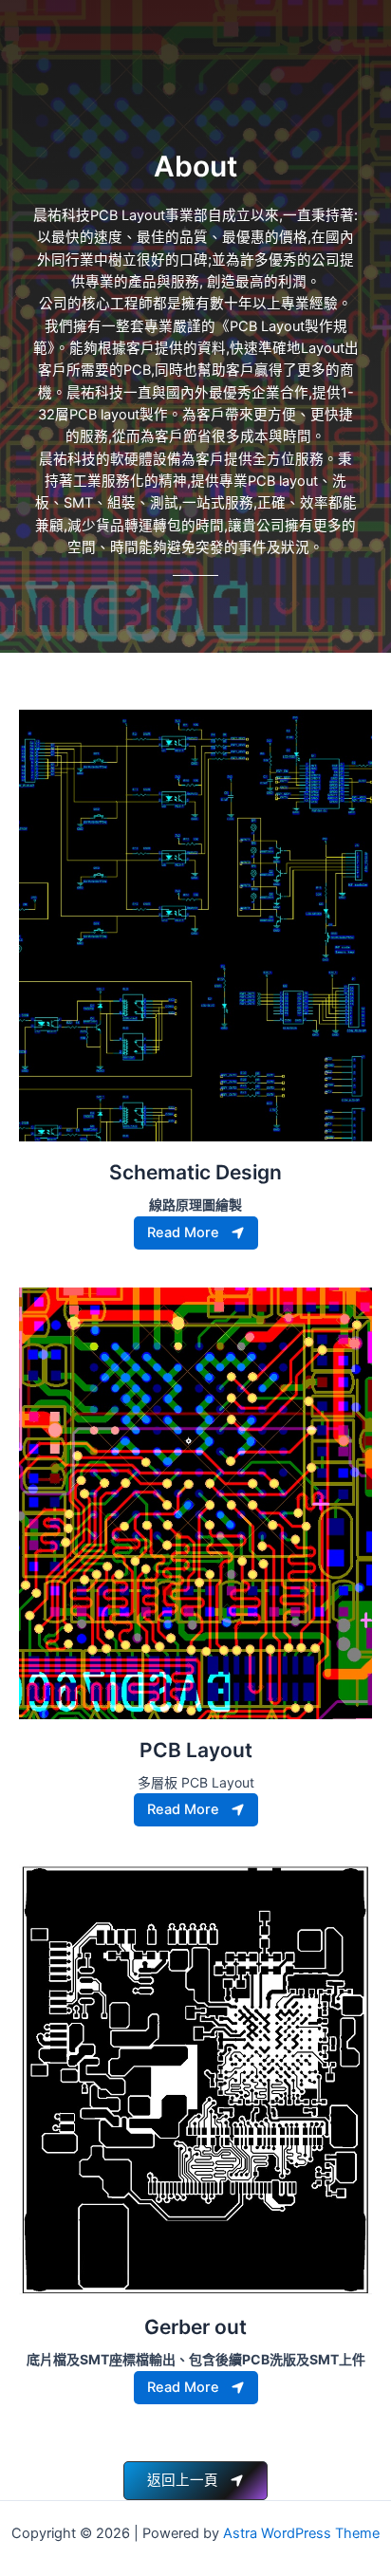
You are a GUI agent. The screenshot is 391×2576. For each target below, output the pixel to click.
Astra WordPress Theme (301, 2533)
